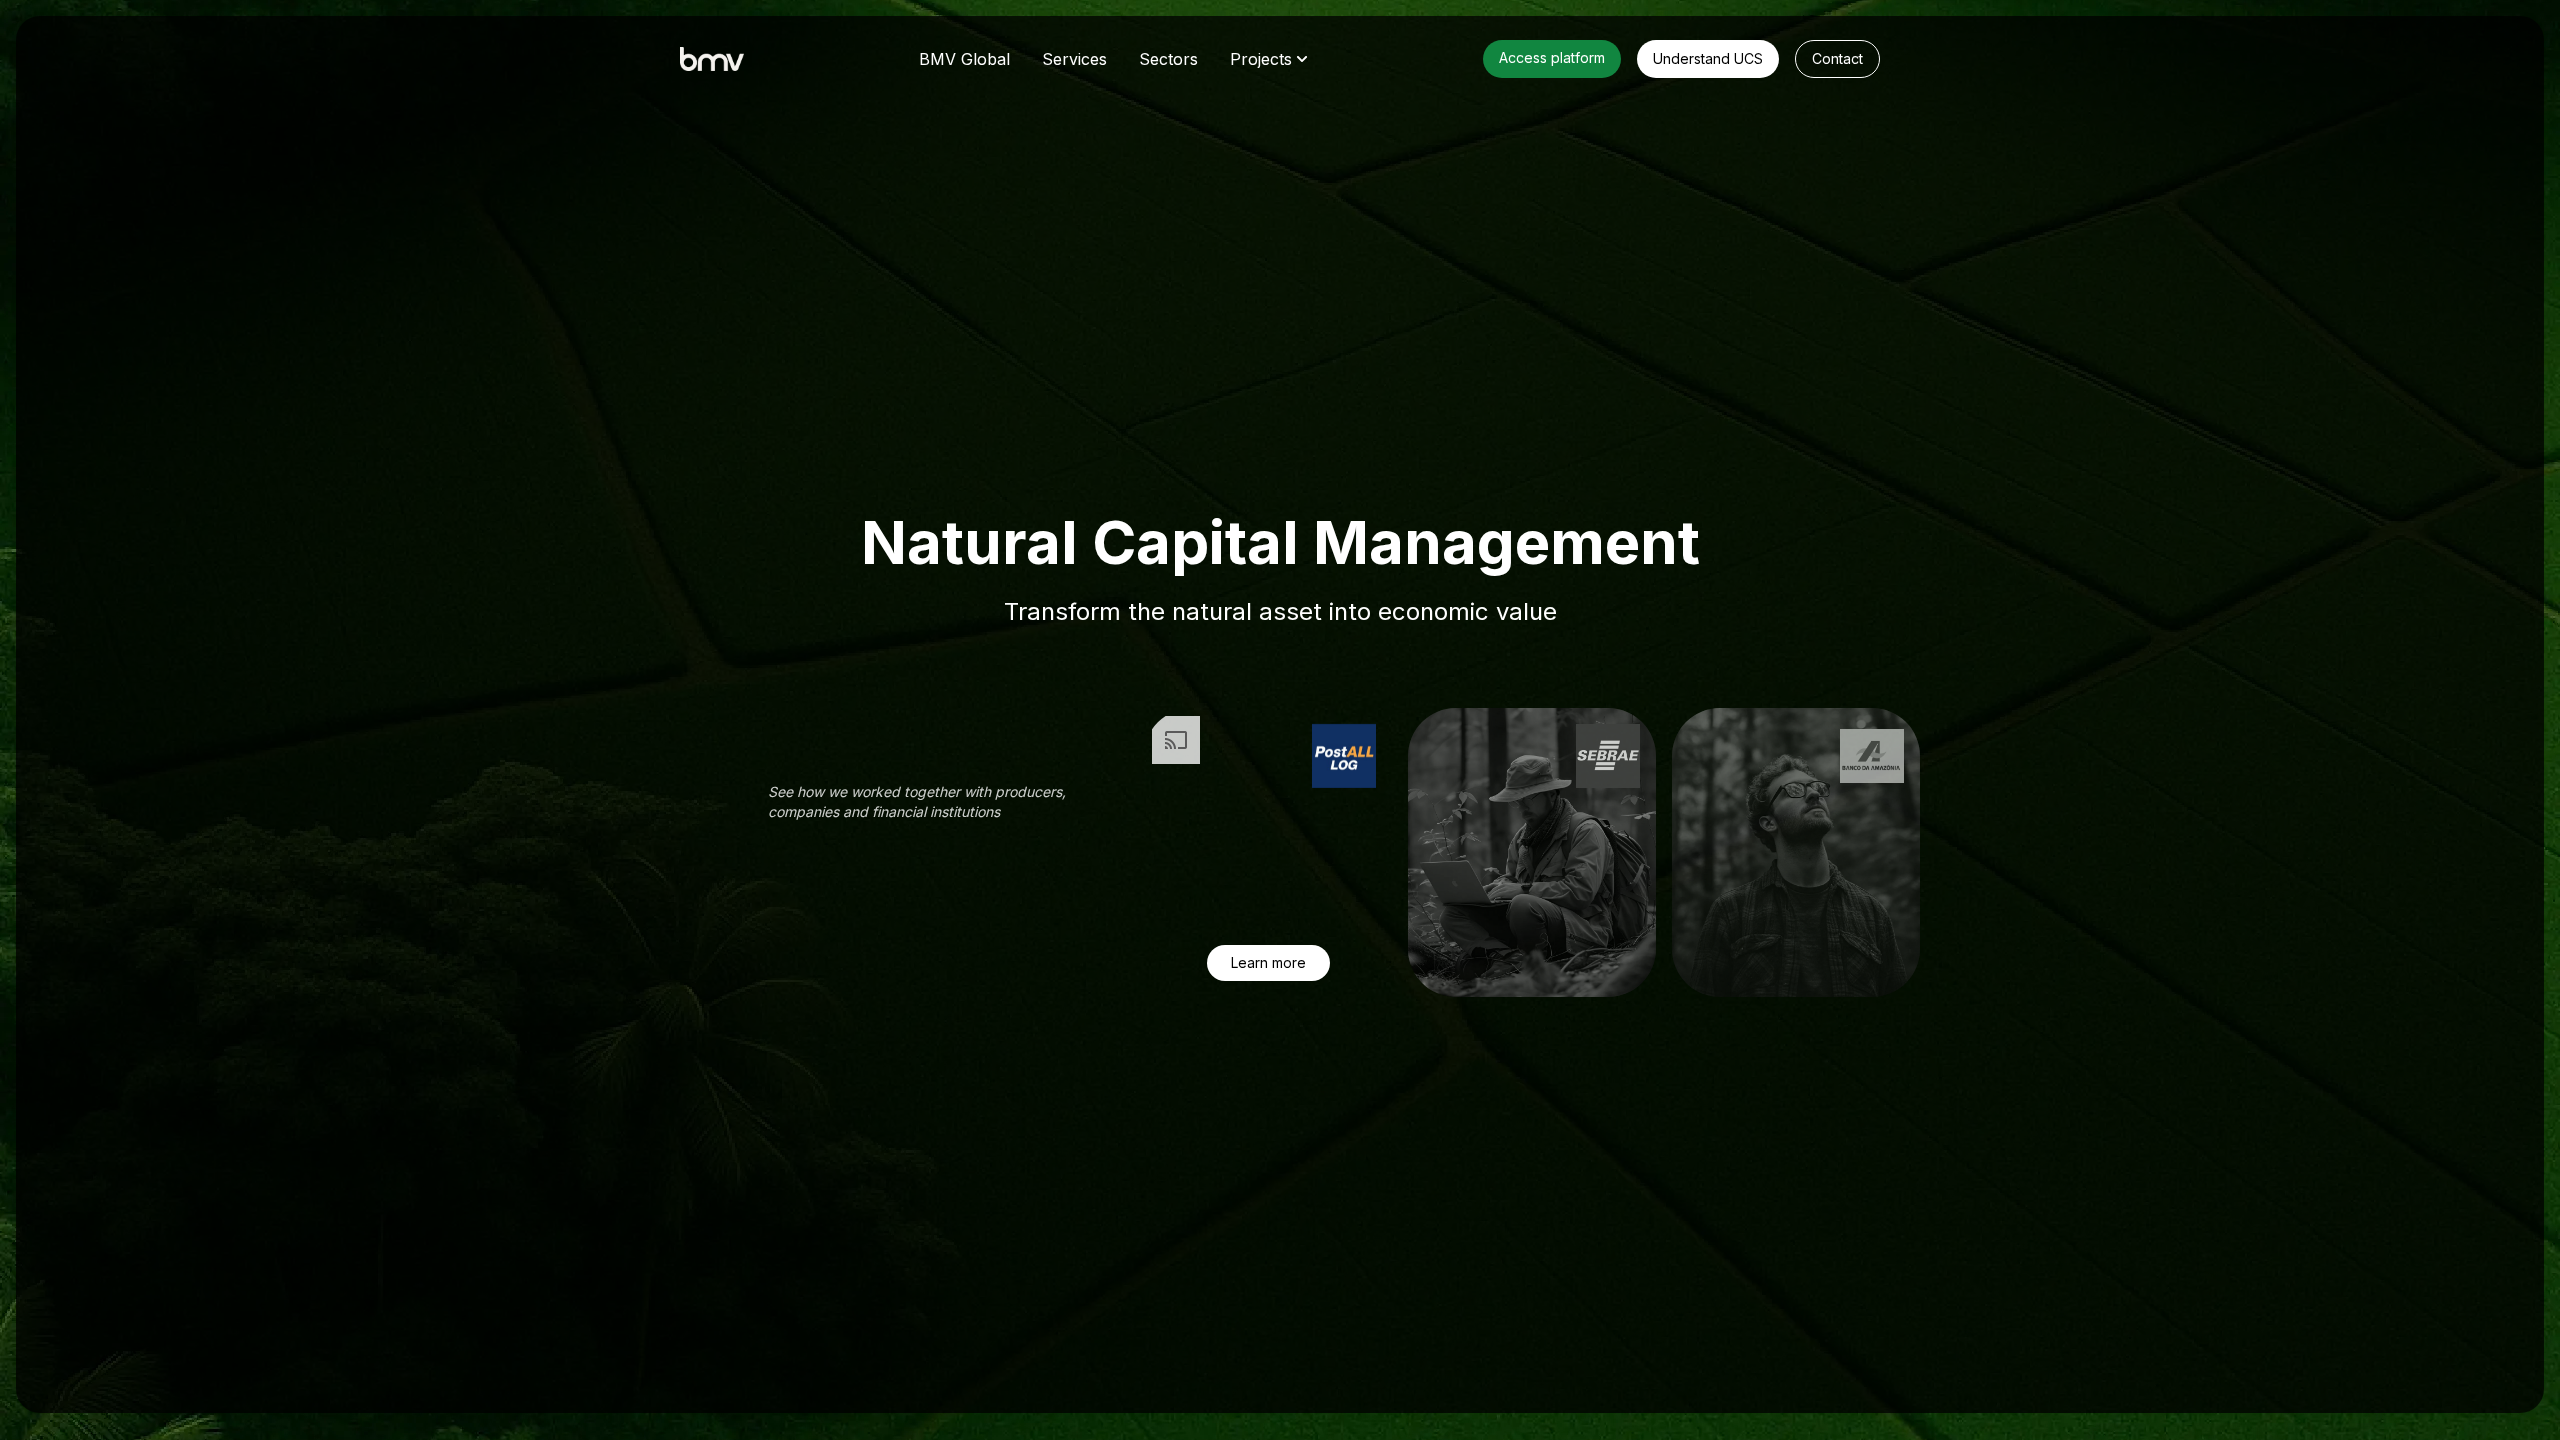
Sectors (1168, 59)
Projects (1261, 59)
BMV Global (964, 59)
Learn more (1268, 962)
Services (1074, 59)
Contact (1837, 58)
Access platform (1552, 57)
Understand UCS (1708, 58)
